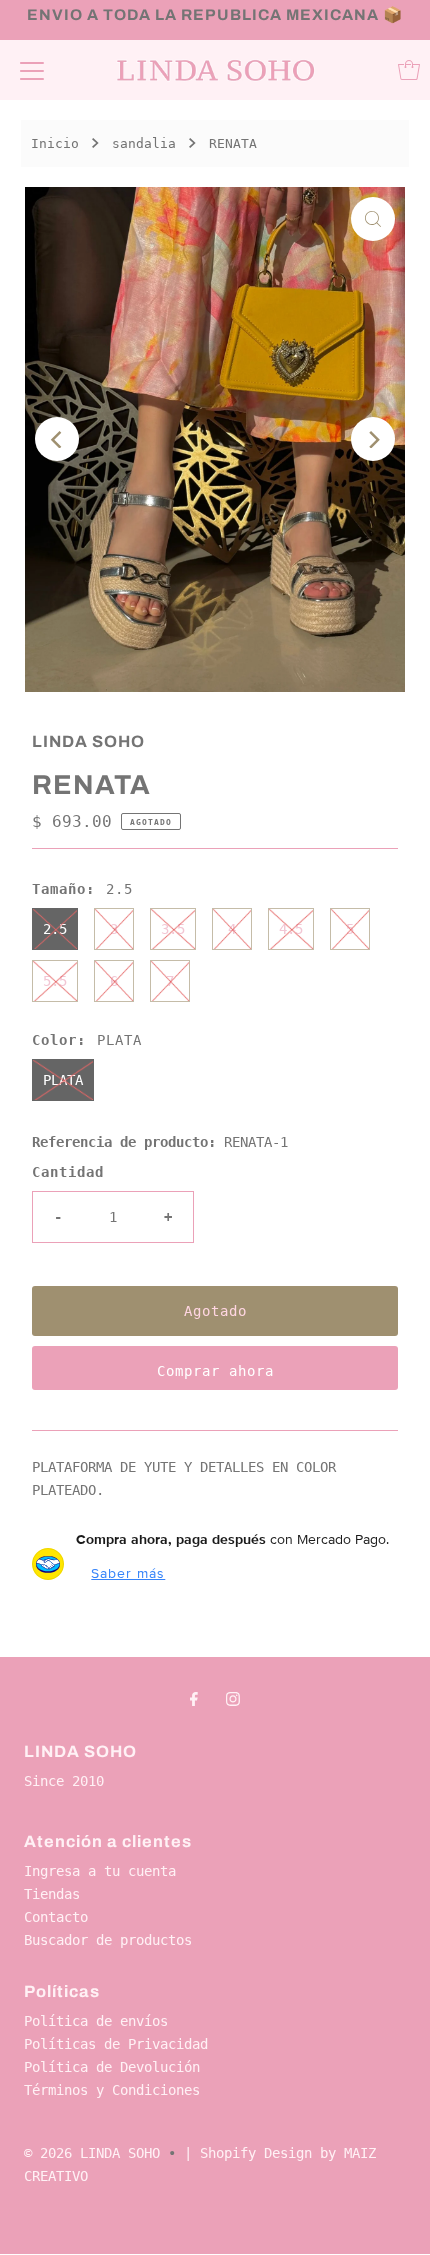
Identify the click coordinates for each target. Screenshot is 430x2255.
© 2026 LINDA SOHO (92, 2153)
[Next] (373, 439)
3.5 (173, 929)
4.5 (291, 929)
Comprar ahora (215, 1371)
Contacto (56, 1917)
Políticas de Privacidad (116, 2044)
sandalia (144, 143)
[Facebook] (194, 1698)
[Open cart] (409, 70)
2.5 (55, 929)
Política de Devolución (112, 2067)
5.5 (55, 981)
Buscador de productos (108, 1940)
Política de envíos (96, 2021)
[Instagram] (233, 1698)
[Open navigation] (32, 70)
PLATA (63, 1080)
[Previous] (57, 439)
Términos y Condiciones (112, 2090)
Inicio (55, 143)
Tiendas (52, 1894)
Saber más (128, 1573)
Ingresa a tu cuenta (100, 1871)
